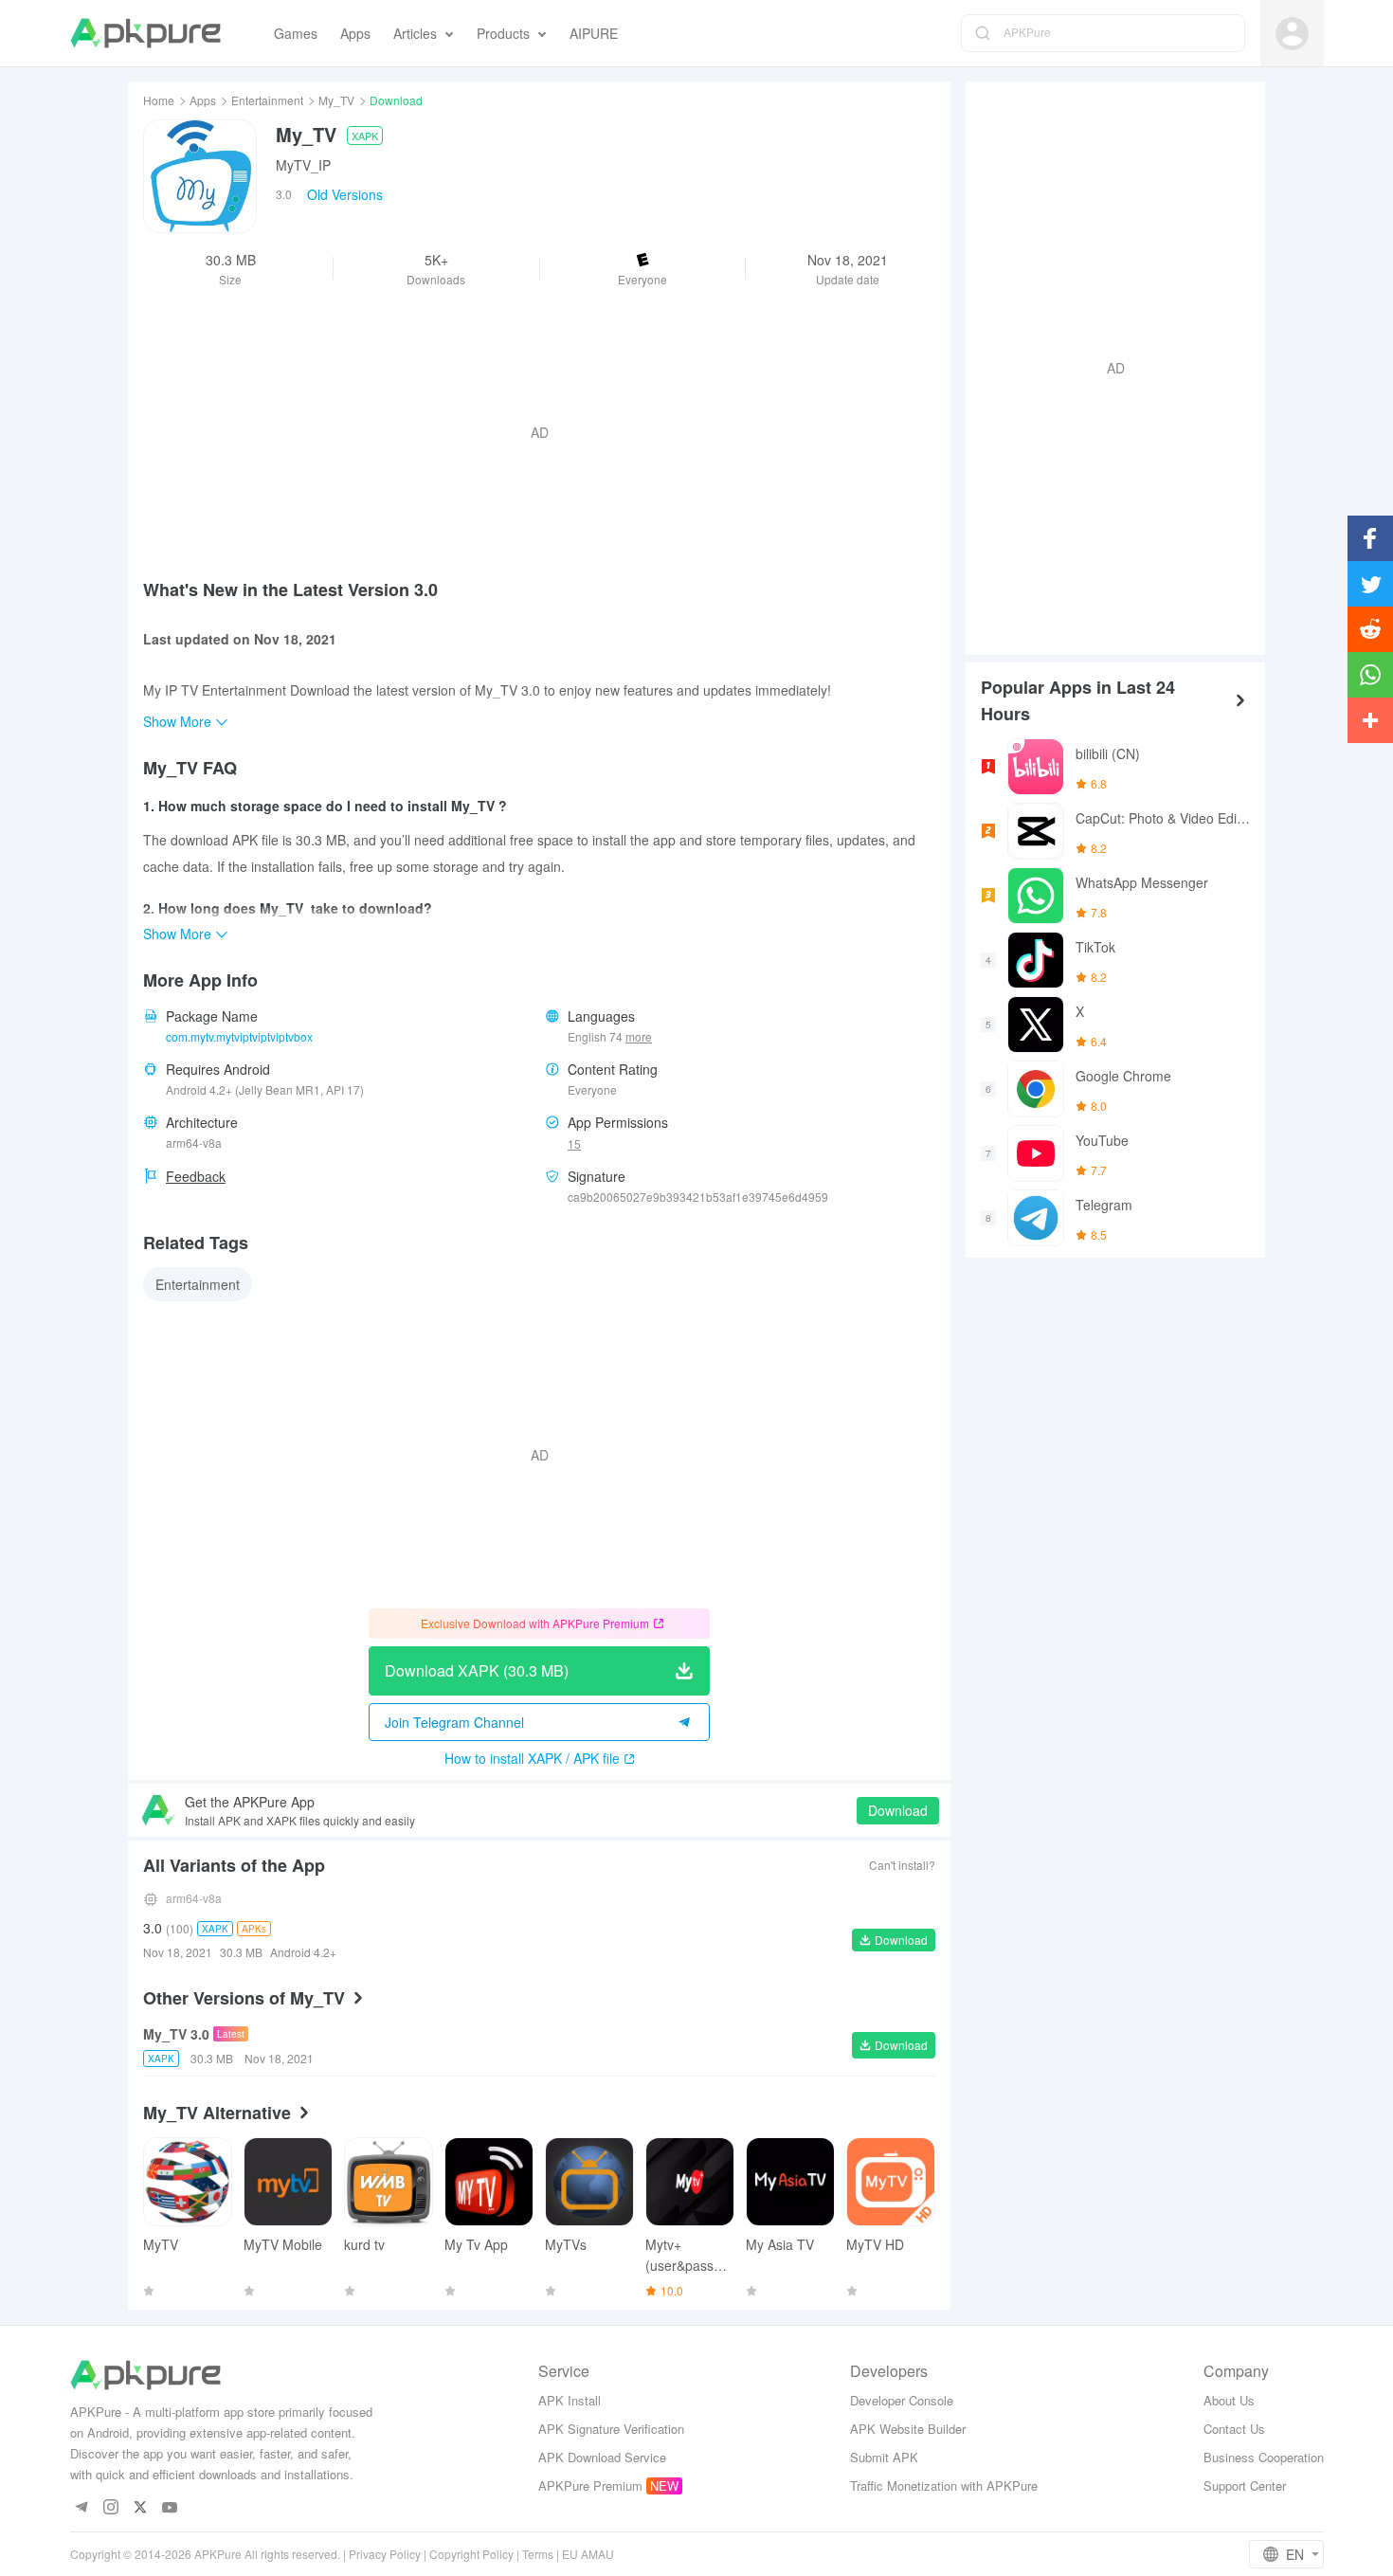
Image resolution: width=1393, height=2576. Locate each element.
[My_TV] (200, 176)
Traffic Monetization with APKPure (944, 2485)
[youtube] (170, 2508)
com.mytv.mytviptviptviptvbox (239, 1036)
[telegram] (82, 2508)
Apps (203, 100)
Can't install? (902, 1865)
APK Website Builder (908, 2429)
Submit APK (884, 2457)
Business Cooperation (1264, 2457)
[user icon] (1292, 34)
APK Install (570, 2400)
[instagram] (111, 2508)
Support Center (1245, 2485)
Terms (538, 2554)
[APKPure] (145, 33)
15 (574, 1143)
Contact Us (1234, 2429)
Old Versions (345, 194)
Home (159, 100)
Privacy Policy (385, 2554)
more (639, 1037)
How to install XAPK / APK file (532, 1758)
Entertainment (267, 100)
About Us (1229, 2400)
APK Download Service (602, 2457)
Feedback (196, 1176)
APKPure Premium (590, 2485)
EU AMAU (588, 2554)
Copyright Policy (471, 2554)
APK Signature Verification (611, 2429)
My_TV (336, 100)
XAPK (365, 136)
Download (898, 1810)
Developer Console (902, 2400)
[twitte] (141, 2508)
